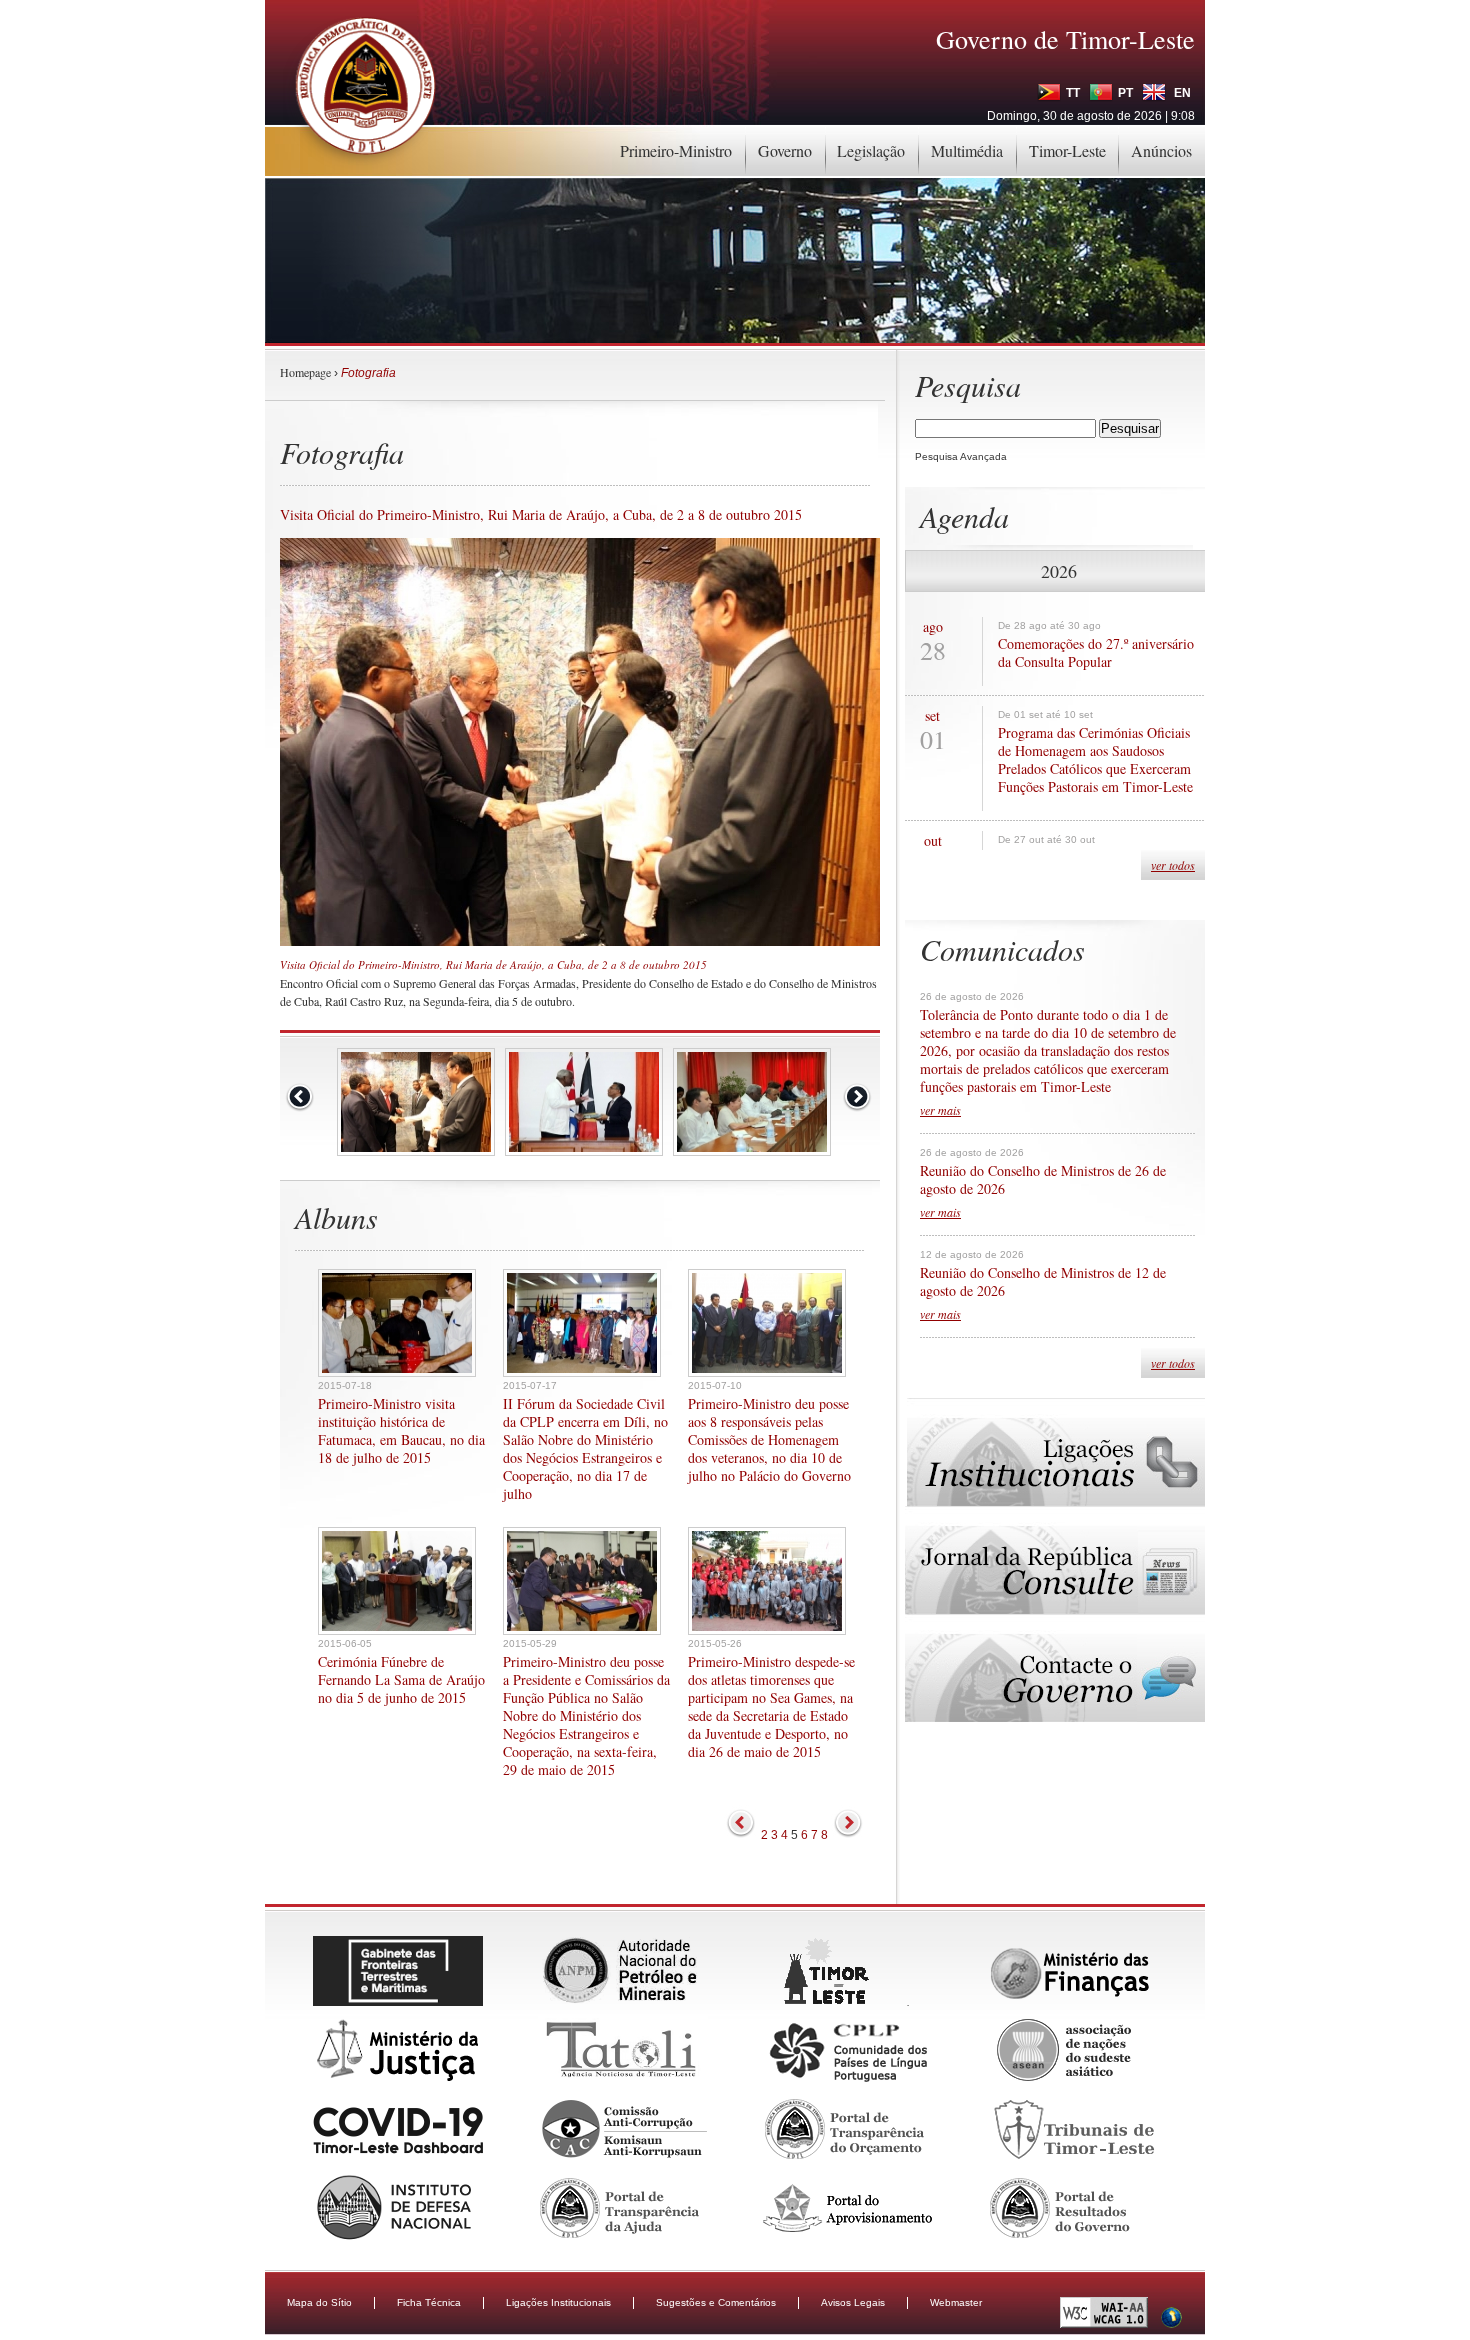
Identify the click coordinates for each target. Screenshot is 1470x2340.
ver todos (1173, 865)
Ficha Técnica (429, 2302)
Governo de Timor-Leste (1065, 39)
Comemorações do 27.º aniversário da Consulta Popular (1096, 653)
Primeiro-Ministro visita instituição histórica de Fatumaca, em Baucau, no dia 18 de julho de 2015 (401, 1431)
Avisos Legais (853, 2302)
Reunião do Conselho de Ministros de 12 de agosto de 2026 (1043, 1282)
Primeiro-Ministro (676, 150)
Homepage (305, 372)
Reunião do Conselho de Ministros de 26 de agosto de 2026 (1043, 1180)
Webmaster (956, 2302)
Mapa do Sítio (319, 2302)
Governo (785, 150)
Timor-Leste (1067, 150)
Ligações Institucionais (558, 2302)
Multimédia (967, 150)
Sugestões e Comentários (716, 2302)
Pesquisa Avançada (961, 456)
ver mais (940, 1110)
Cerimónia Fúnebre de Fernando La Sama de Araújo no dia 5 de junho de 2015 (401, 1680)
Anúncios (1161, 150)
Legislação (871, 150)
